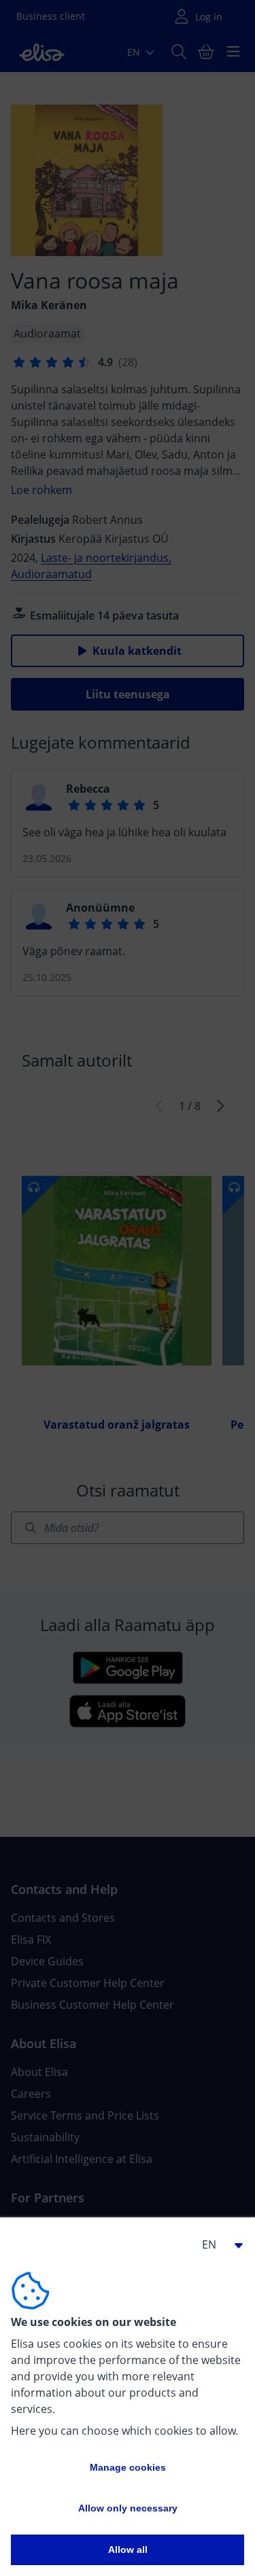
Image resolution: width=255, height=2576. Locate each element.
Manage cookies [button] (128, 2467)
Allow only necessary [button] (128, 2508)
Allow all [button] (128, 2550)
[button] (217, 2244)
